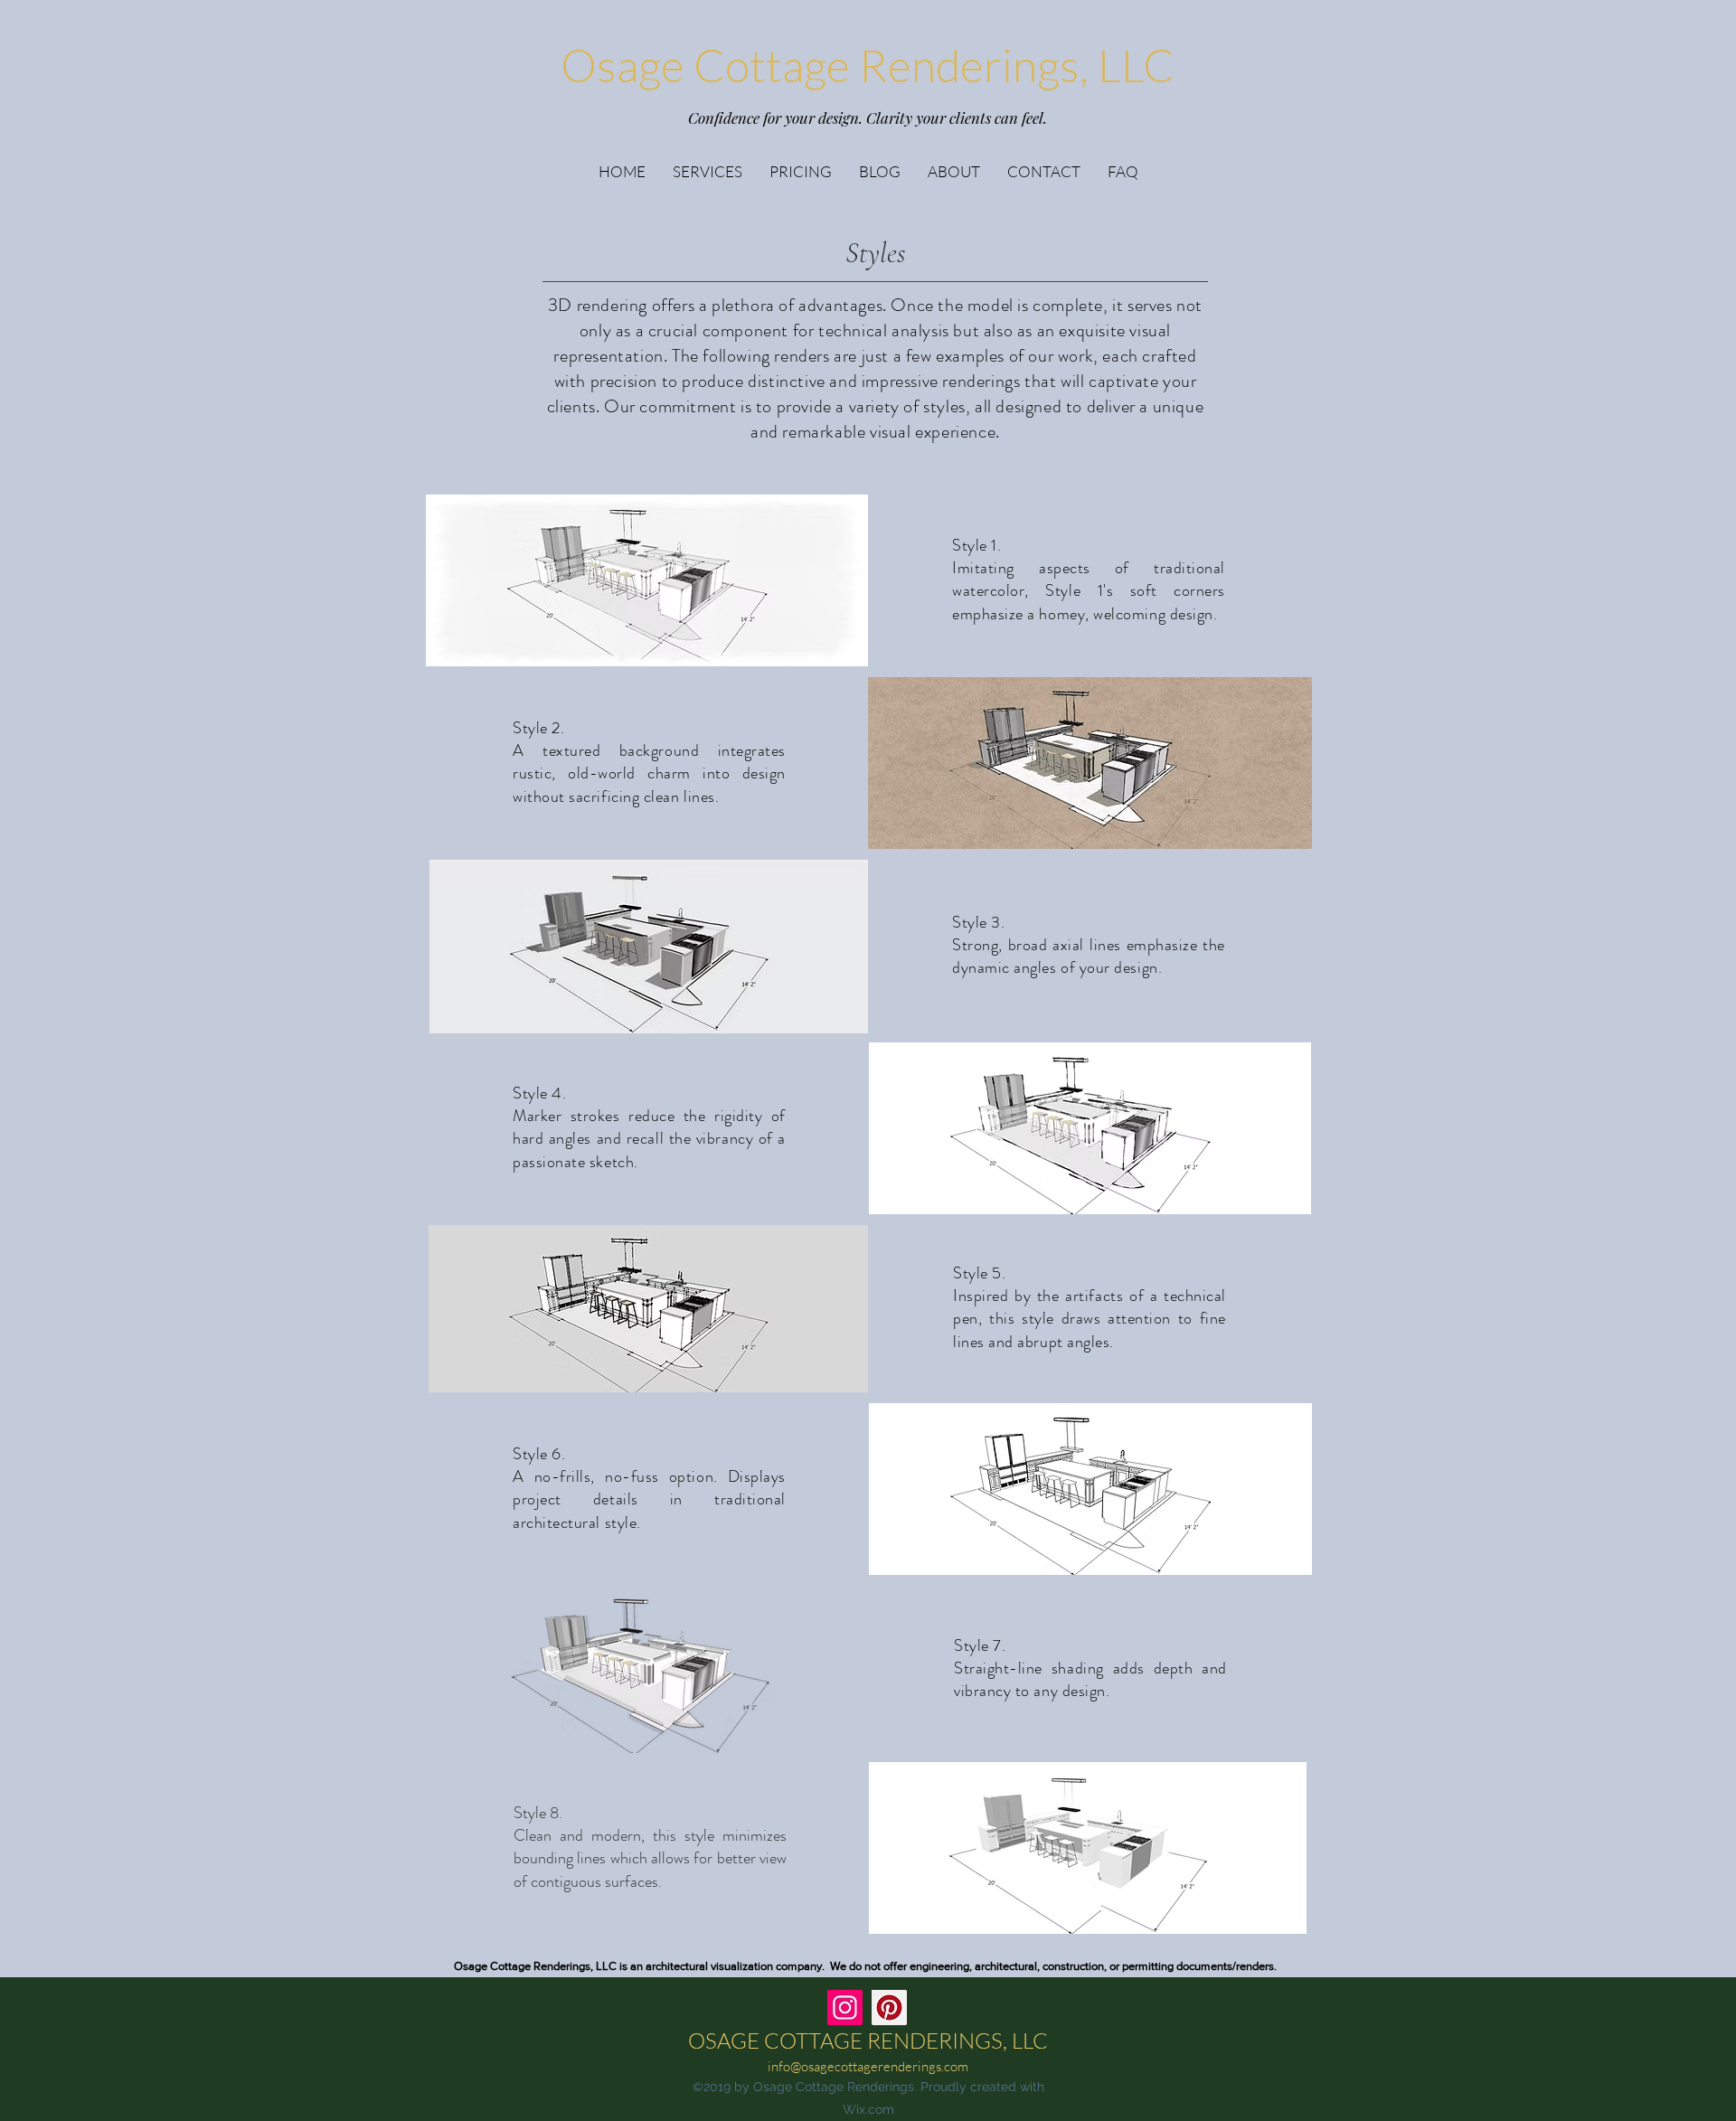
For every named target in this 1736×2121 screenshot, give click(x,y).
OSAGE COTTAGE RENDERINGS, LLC (868, 2041)
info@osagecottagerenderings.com (868, 2066)
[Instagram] (845, 2008)
